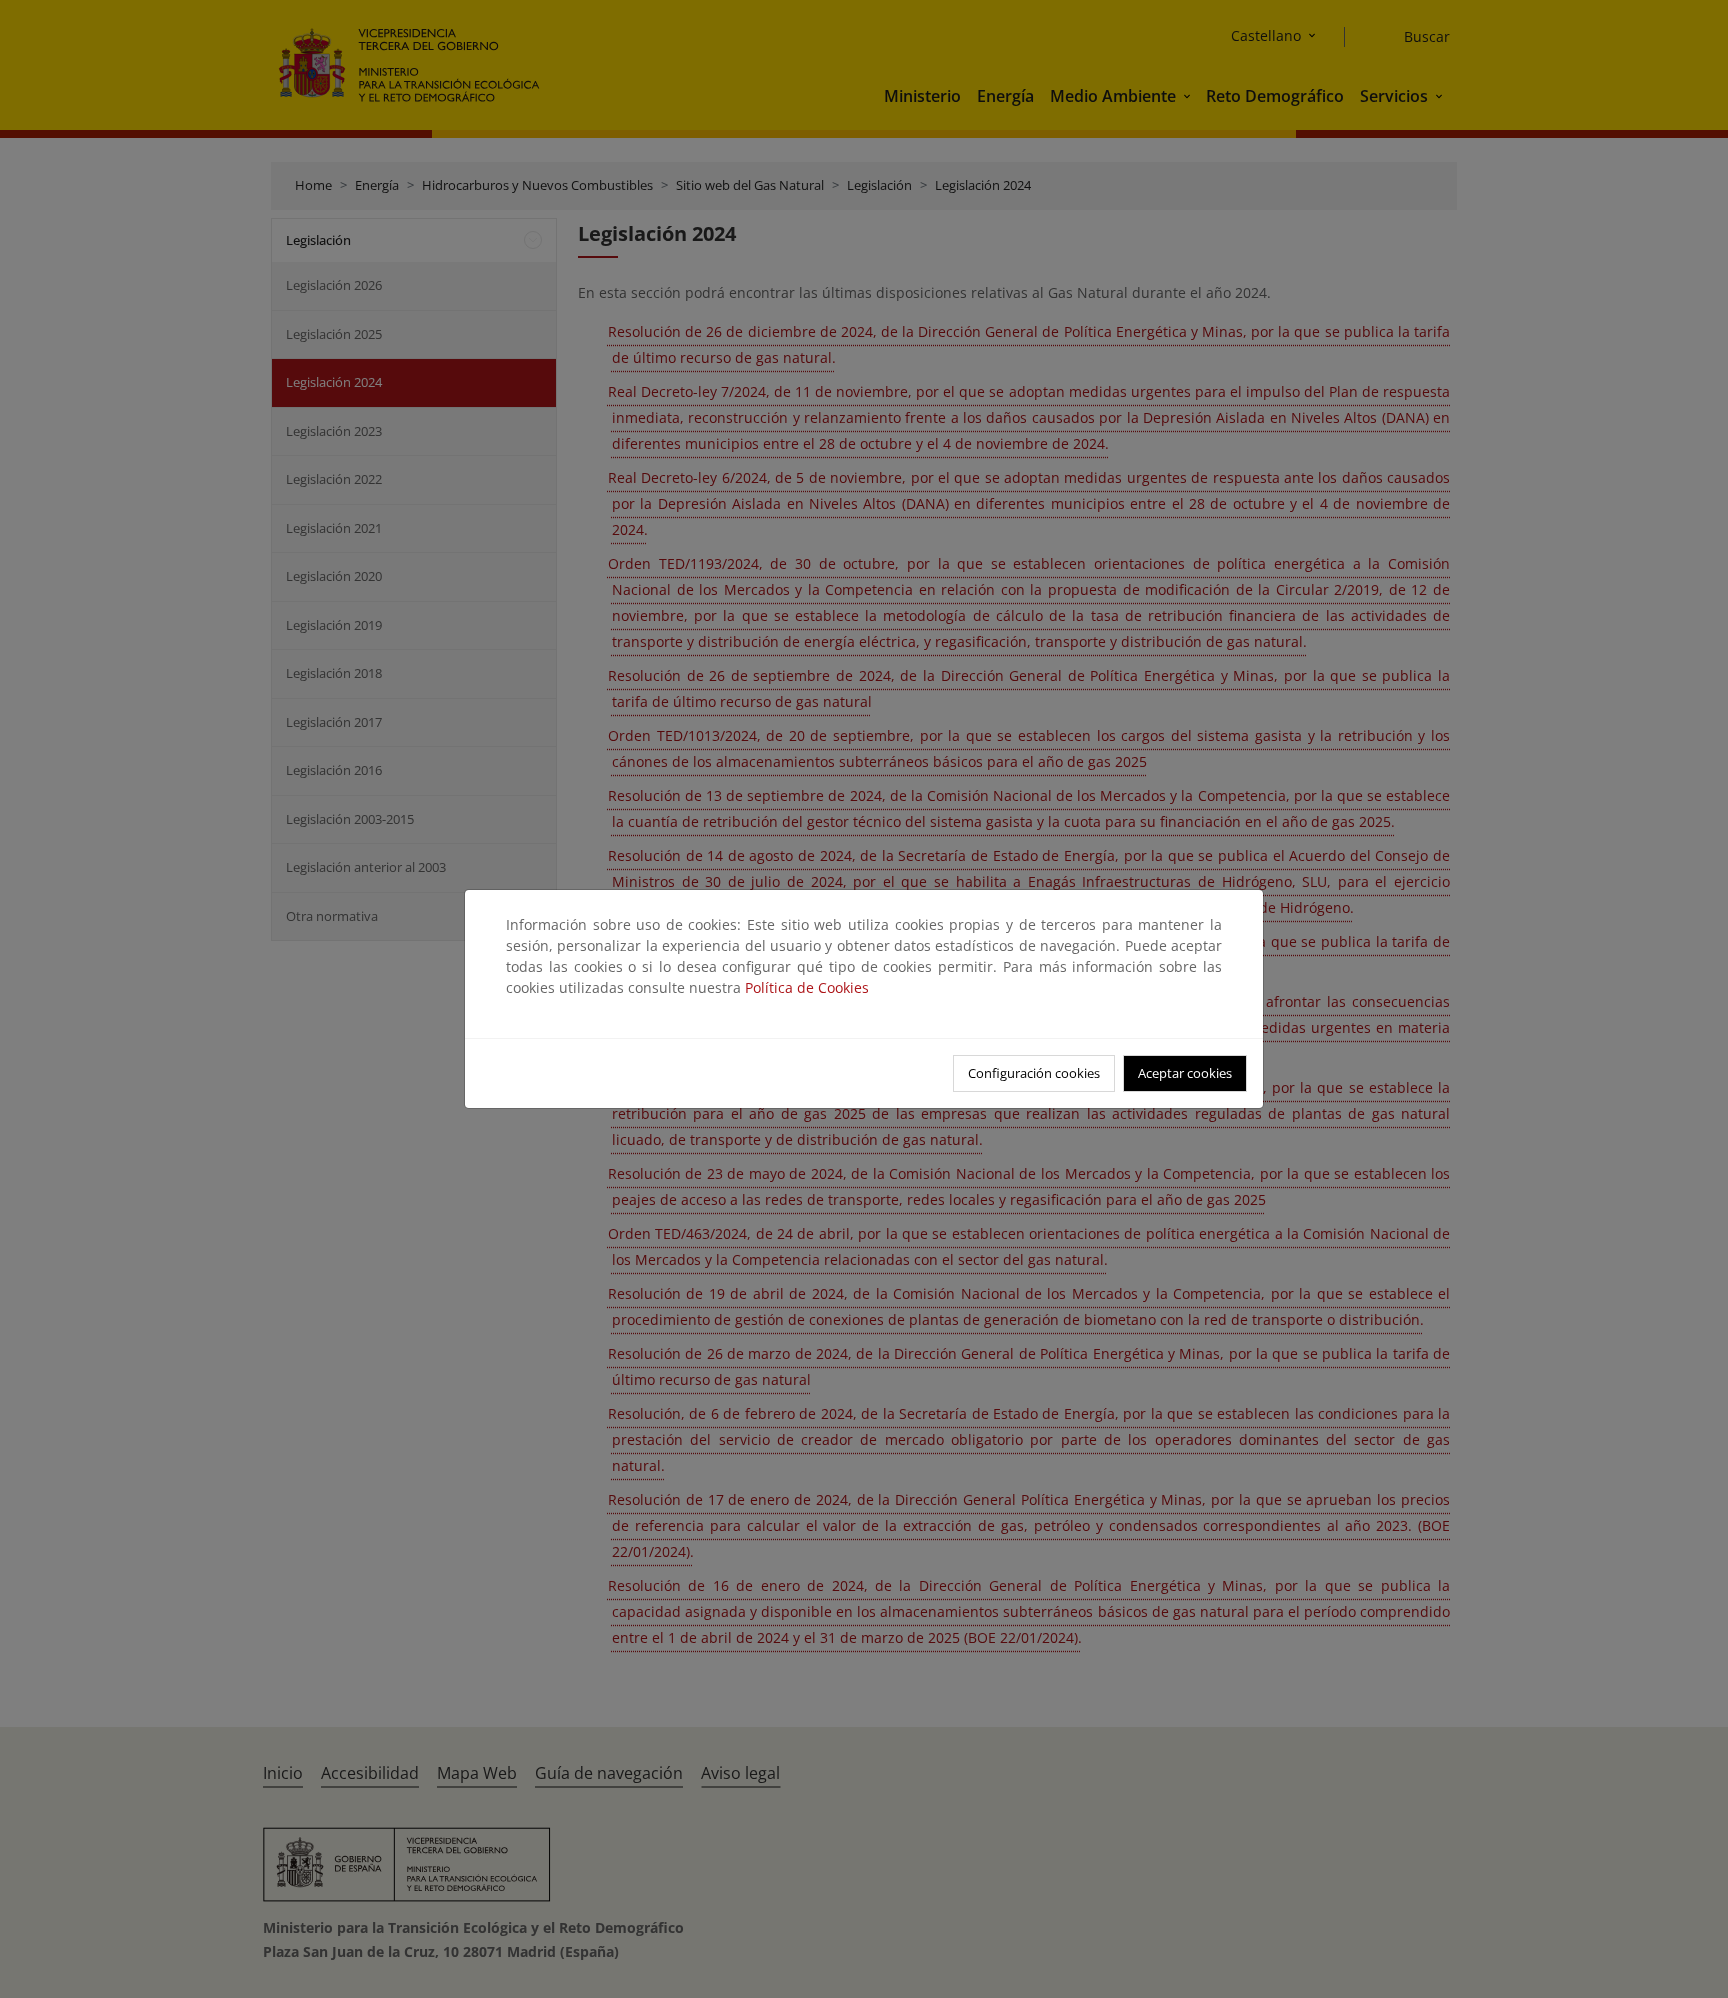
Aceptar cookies (1185, 1073)
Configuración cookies (1034, 1073)
